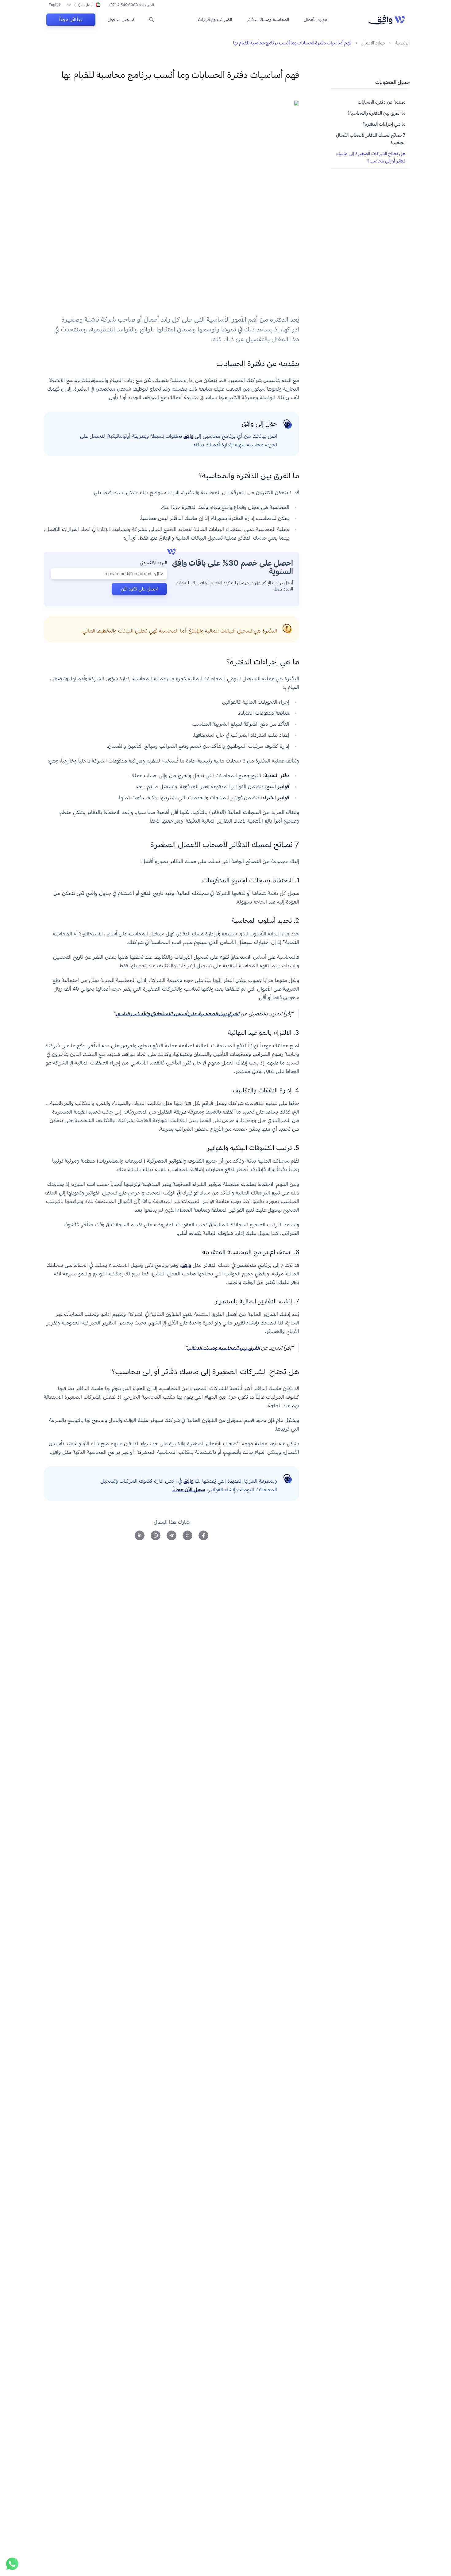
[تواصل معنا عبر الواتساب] (12, 2564)
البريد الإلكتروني (154, 562)
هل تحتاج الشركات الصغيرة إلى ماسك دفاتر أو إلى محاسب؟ (371, 157)
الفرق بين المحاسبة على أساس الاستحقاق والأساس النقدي (178, 1014)
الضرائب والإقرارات (215, 19)
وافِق (188, 436)
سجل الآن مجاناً (189, 1489)
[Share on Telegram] (172, 1535)
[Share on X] (187, 1535)
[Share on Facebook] (203, 1535)
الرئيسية (402, 43)
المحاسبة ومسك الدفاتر (268, 19)
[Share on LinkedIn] (140, 1535)
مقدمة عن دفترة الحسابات (382, 102)
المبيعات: (131, 5)
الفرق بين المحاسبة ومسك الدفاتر (224, 1348)
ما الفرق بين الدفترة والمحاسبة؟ (376, 113)
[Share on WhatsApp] (156, 1535)
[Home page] (386, 20)
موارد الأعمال (315, 19)
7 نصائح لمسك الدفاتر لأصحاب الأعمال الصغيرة (371, 139)
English (55, 5)
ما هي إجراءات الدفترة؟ (384, 124)
